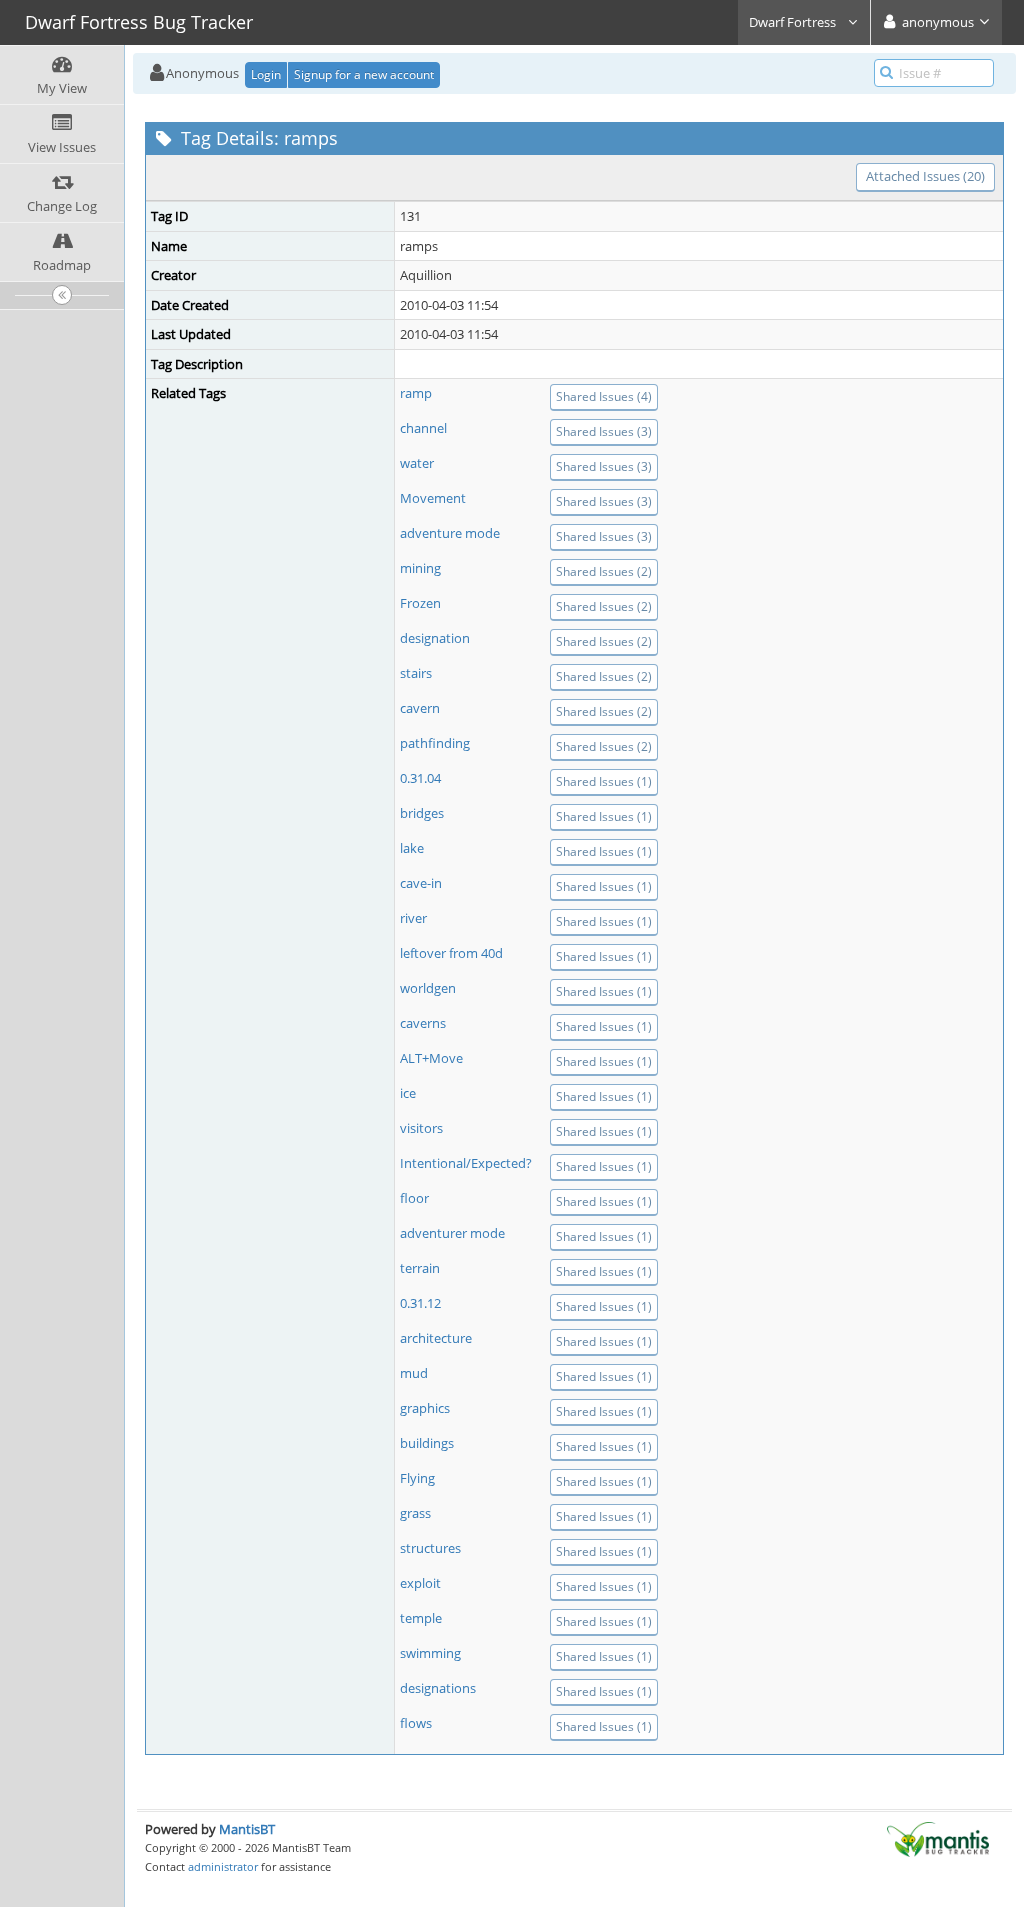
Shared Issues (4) (604, 396)
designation (435, 638)
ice (408, 1093)
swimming (430, 1653)
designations (438, 1688)
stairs (416, 673)
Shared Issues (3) (604, 431)
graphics (425, 1408)
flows (416, 1723)
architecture (436, 1338)
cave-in (421, 883)
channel (423, 428)
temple (421, 1618)
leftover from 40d (451, 953)
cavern (420, 708)
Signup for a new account (364, 74)
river (413, 918)
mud (414, 1373)
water (417, 463)
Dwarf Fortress (794, 22)
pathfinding (435, 743)
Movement (433, 498)
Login (266, 74)
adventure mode (450, 533)
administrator (223, 1866)
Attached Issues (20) (925, 176)
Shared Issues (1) (604, 781)
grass (415, 1513)
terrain (420, 1268)
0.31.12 (420, 1303)
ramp (416, 393)
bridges (422, 813)
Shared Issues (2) (604, 571)
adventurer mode (452, 1233)
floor (414, 1198)
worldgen (428, 988)
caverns (423, 1023)
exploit (420, 1583)
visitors (421, 1128)
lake (412, 848)
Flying (417, 1478)
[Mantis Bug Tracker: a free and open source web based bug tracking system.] (938, 1838)
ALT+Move (431, 1058)
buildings (427, 1443)
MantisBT (247, 1829)
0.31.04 (420, 778)
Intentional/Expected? (466, 1163)
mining (420, 568)
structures (430, 1548)
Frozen (420, 603)
